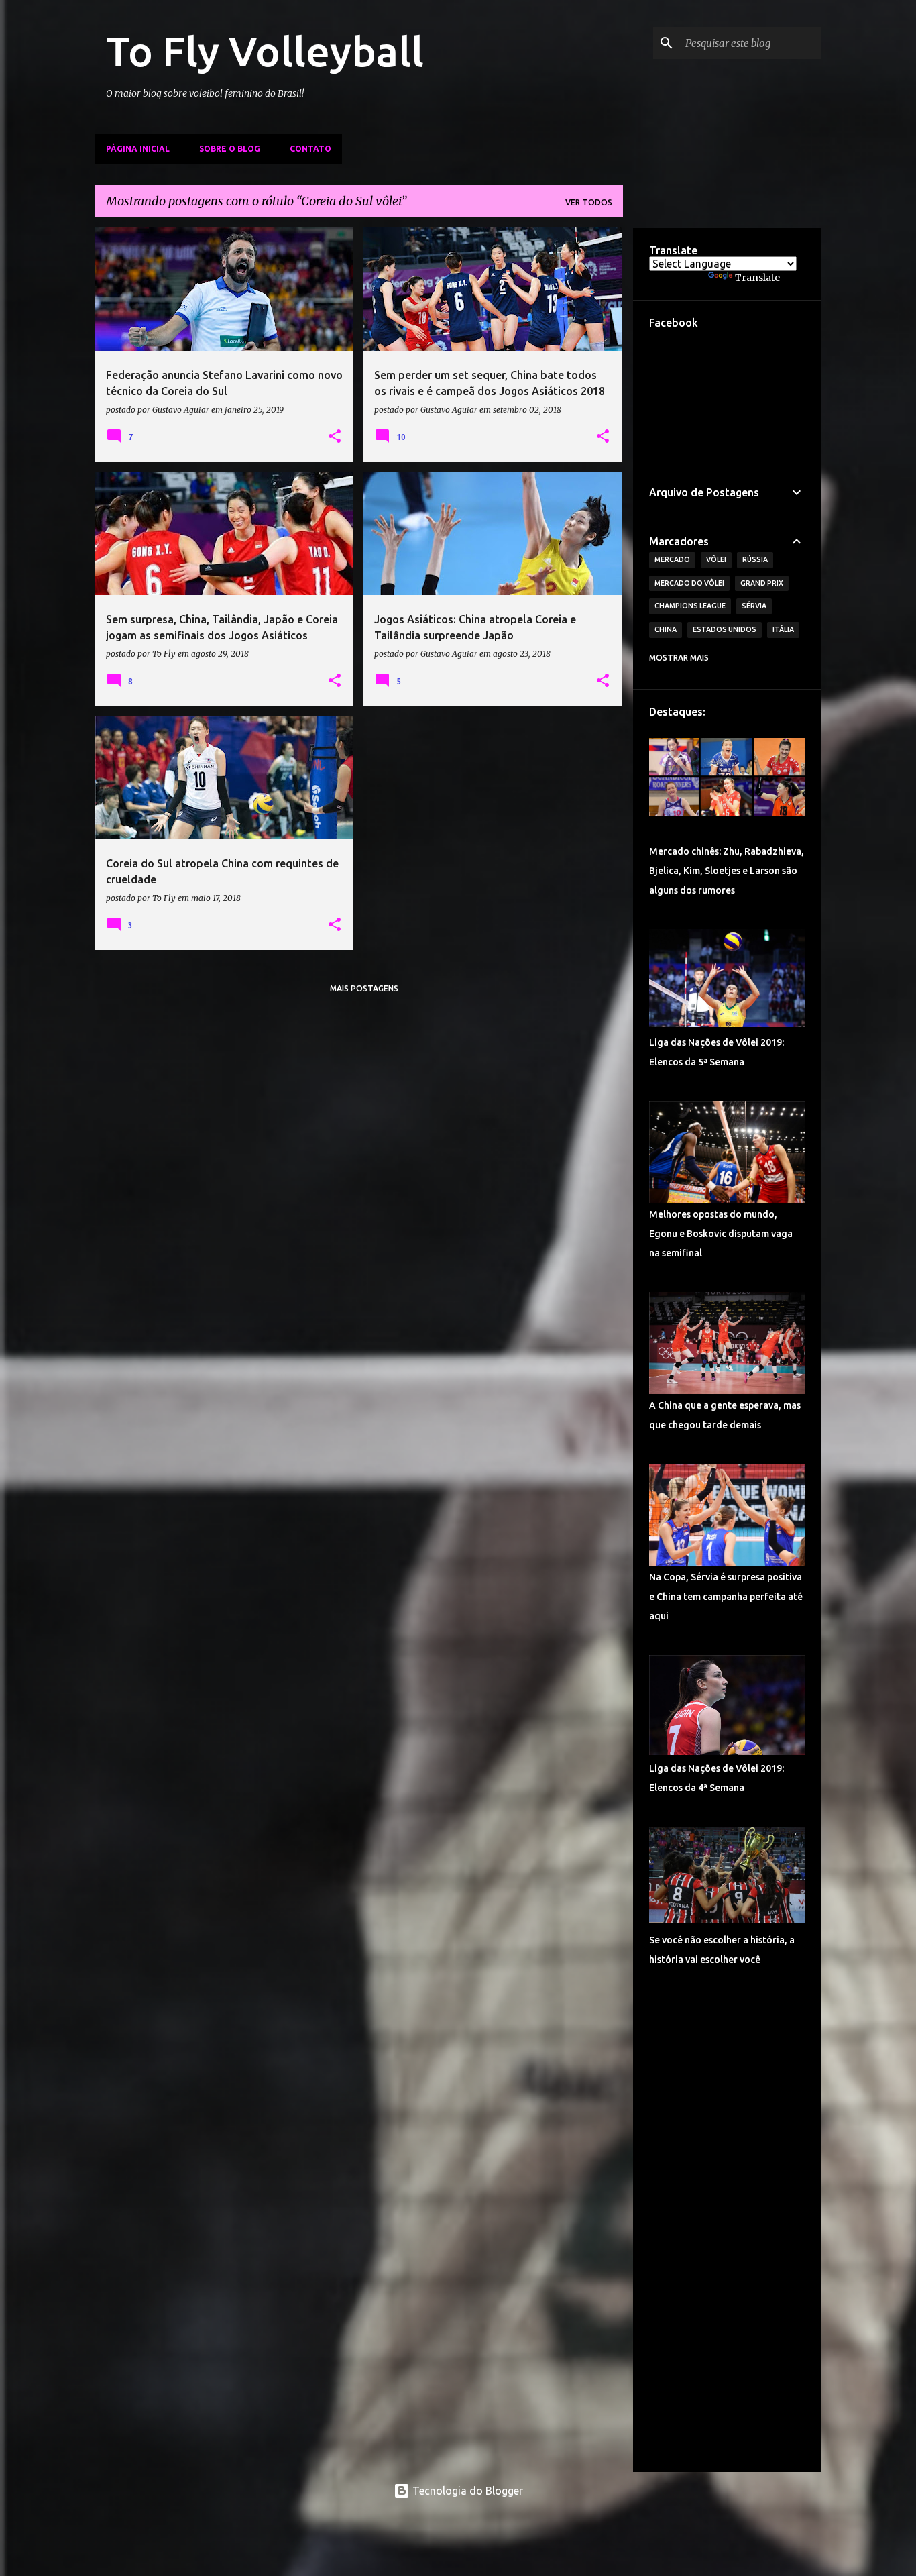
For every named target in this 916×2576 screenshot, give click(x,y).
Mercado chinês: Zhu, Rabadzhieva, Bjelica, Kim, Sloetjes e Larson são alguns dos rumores (727, 871)
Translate (757, 278)
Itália (783, 629)
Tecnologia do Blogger (466, 2491)
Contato (310, 149)
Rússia (755, 559)
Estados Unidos (725, 629)
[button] (335, 437)
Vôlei (716, 559)
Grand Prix (762, 583)
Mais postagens (364, 988)
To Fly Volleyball (265, 51)
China (666, 629)
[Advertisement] (727, 2255)
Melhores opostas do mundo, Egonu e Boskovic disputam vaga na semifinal (721, 1234)
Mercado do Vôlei (689, 583)
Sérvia (754, 606)
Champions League (690, 606)
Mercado (672, 559)
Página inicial (138, 149)
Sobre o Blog (230, 149)
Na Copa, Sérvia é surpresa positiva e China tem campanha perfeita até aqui (726, 1597)
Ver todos (589, 202)
